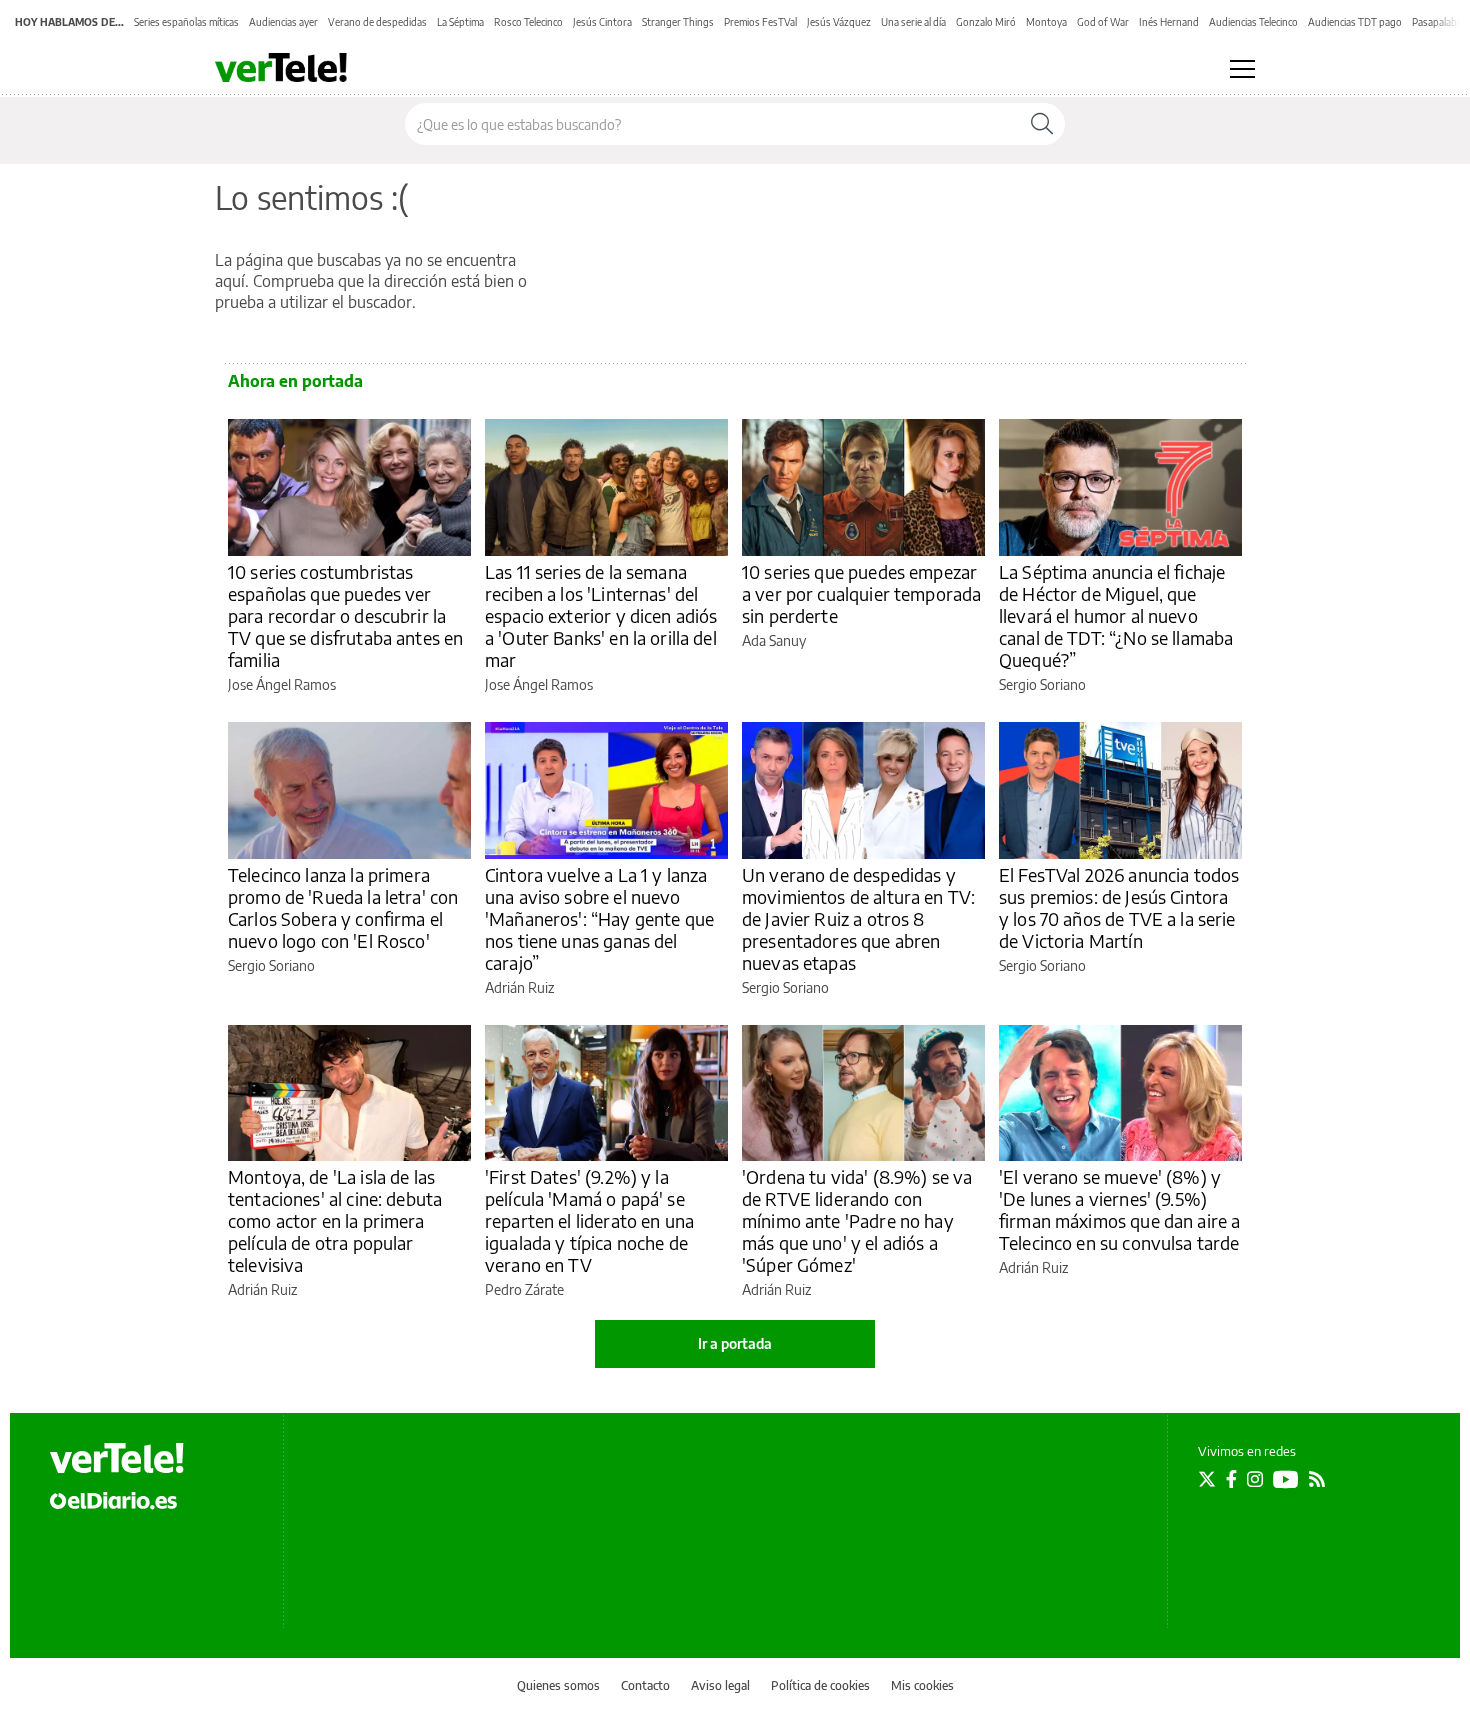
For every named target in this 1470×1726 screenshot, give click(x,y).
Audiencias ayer (283, 22)
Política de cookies (820, 1685)
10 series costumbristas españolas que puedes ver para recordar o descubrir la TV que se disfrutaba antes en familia (345, 615)
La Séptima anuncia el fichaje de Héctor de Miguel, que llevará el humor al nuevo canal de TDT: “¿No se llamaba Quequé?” (1116, 615)
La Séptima (460, 22)
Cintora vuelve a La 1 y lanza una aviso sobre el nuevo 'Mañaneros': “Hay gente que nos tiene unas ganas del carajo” (599, 918)
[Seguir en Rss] (1317, 1479)
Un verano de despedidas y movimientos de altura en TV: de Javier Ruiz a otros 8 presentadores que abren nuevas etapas (858, 918)
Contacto (645, 1685)
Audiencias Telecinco (1253, 22)
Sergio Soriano (1042, 684)
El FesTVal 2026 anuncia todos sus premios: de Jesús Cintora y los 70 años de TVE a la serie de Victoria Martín (1119, 907)
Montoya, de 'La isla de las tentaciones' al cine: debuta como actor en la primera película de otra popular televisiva (335, 1220)
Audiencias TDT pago (1355, 22)
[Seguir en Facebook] (1231, 1479)
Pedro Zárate (524, 1289)
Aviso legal (720, 1685)
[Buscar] (1042, 124)
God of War (1103, 22)
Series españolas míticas (186, 22)
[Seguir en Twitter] (1207, 1479)
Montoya (1046, 22)
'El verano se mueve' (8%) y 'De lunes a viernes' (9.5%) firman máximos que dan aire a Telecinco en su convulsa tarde (1119, 1209)
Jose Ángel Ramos (282, 684)
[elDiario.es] (113, 1500)
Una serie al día (913, 22)
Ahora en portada (295, 381)
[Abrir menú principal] (1242, 69)
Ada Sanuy (774, 640)
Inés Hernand (1169, 22)
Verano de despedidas (377, 22)
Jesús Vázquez (839, 22)
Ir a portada (735, 1343)
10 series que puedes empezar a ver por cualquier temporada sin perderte (861, 593)
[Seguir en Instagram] (1255, 1479)
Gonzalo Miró (986, 22)
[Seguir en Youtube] (1286, 1479)
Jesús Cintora (602, 22)
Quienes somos (558, 1685)
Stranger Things (678, 22)
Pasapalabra (1439, 22)
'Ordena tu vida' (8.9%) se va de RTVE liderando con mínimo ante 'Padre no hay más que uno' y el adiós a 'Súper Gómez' (857, 1220)
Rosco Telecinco (528, 22)
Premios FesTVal (760, 22)
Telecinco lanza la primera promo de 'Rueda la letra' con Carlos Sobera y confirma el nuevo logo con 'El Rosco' (343, 907)
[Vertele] (117, 1458)
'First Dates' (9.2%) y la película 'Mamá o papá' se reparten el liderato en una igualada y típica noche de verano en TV (589, 1220)
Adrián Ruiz (519, 987)
